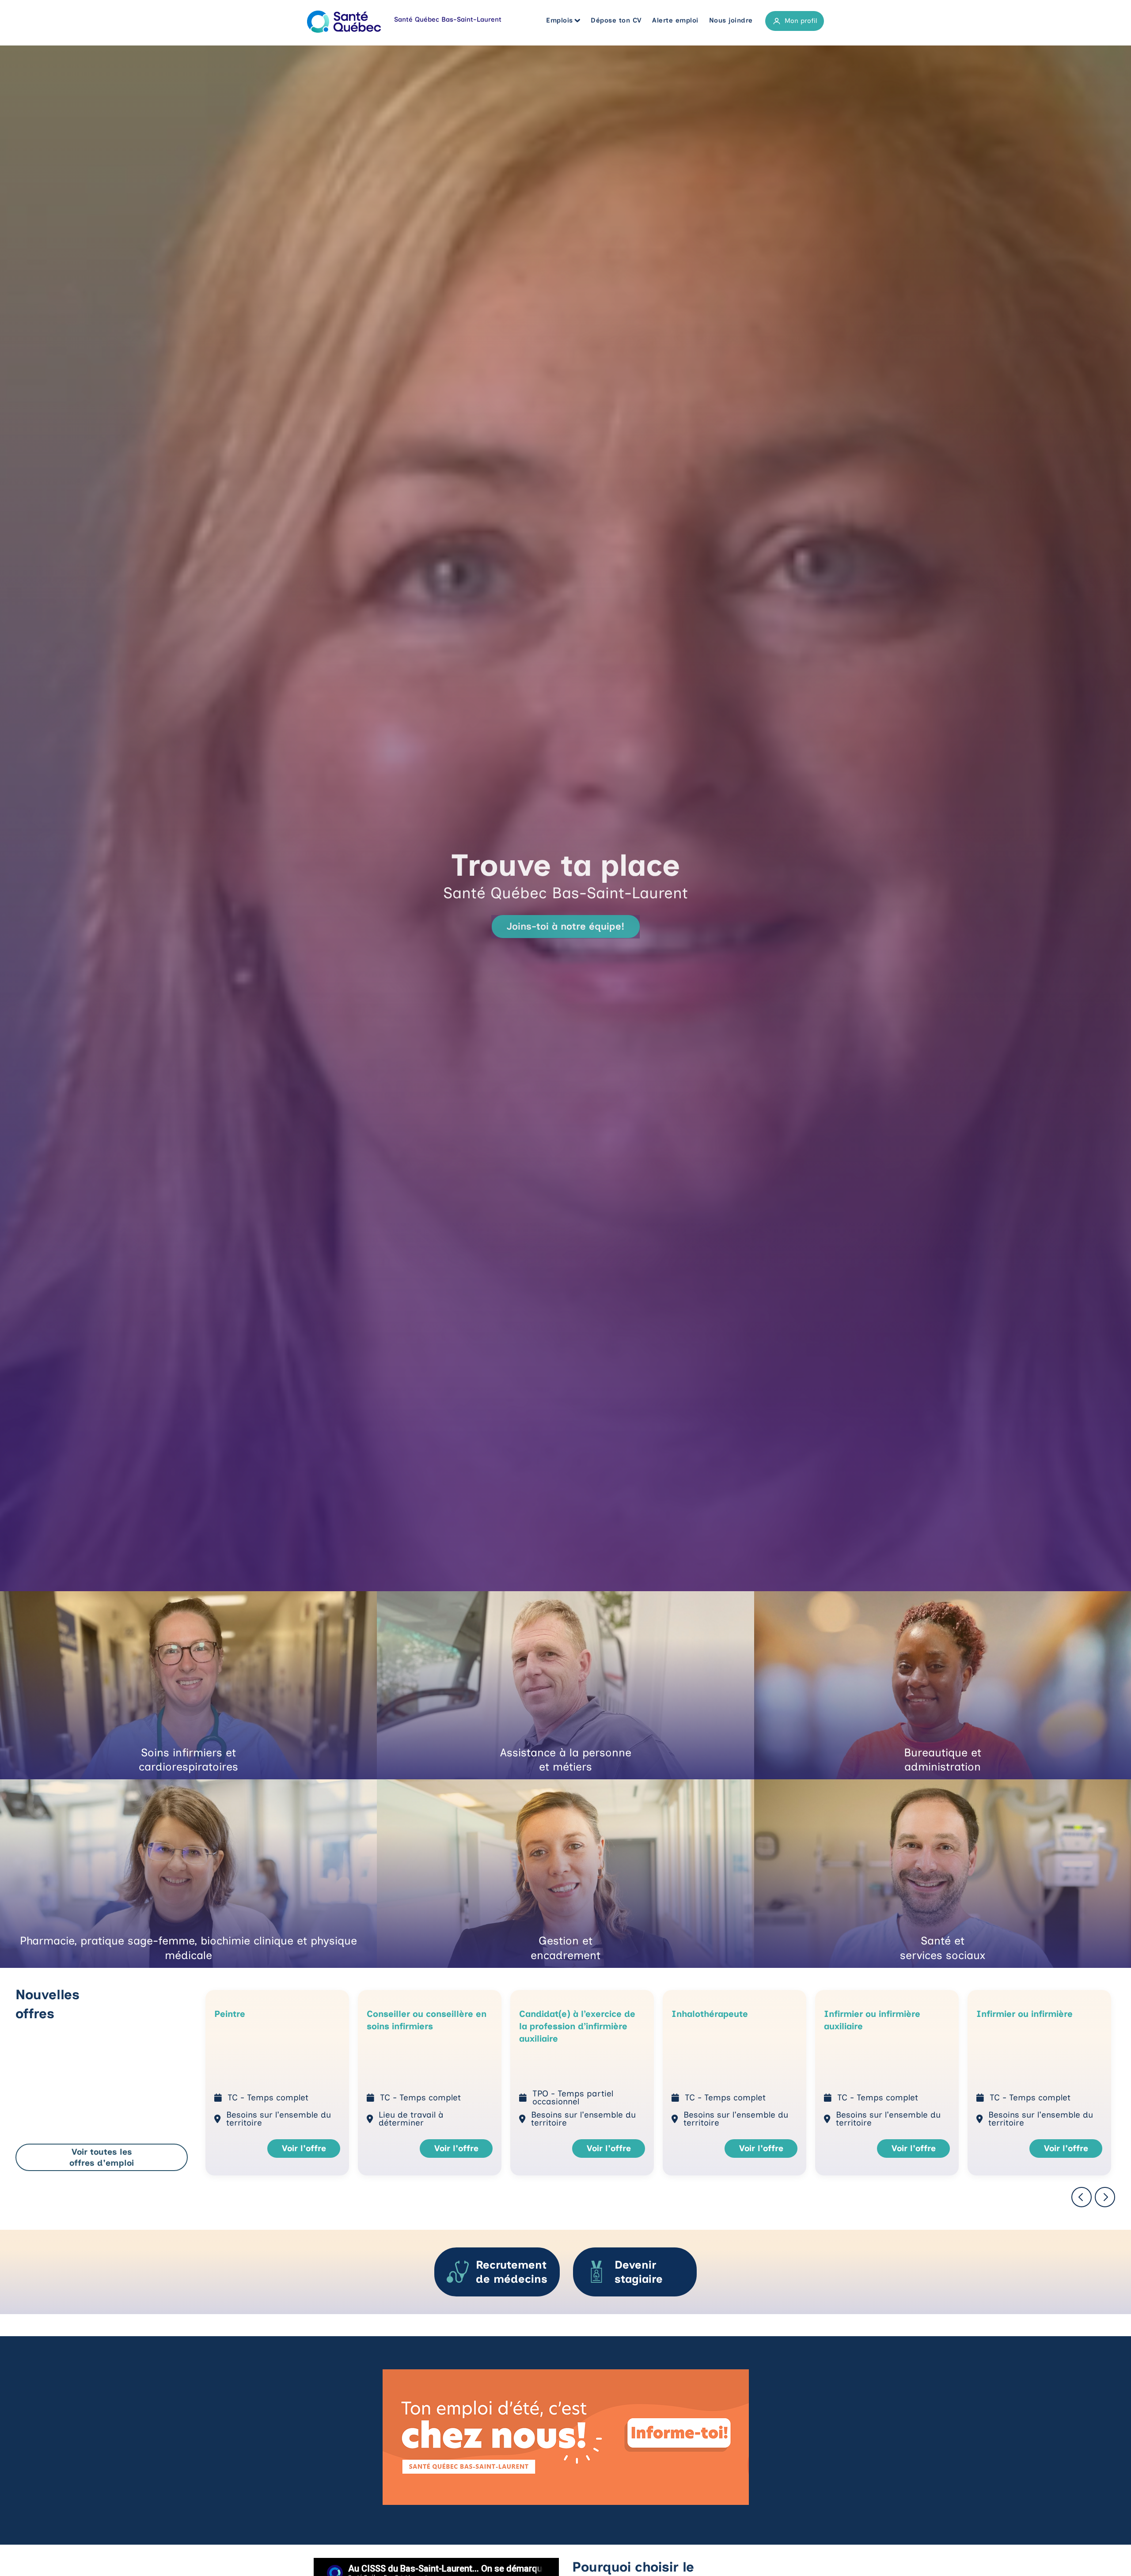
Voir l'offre (304, 2148)
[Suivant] (1105, 2198)
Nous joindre (731, 20)
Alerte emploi (675, 20)
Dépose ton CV (616, 20)
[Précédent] (1082, 2198)
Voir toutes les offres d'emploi (102, 2157)
